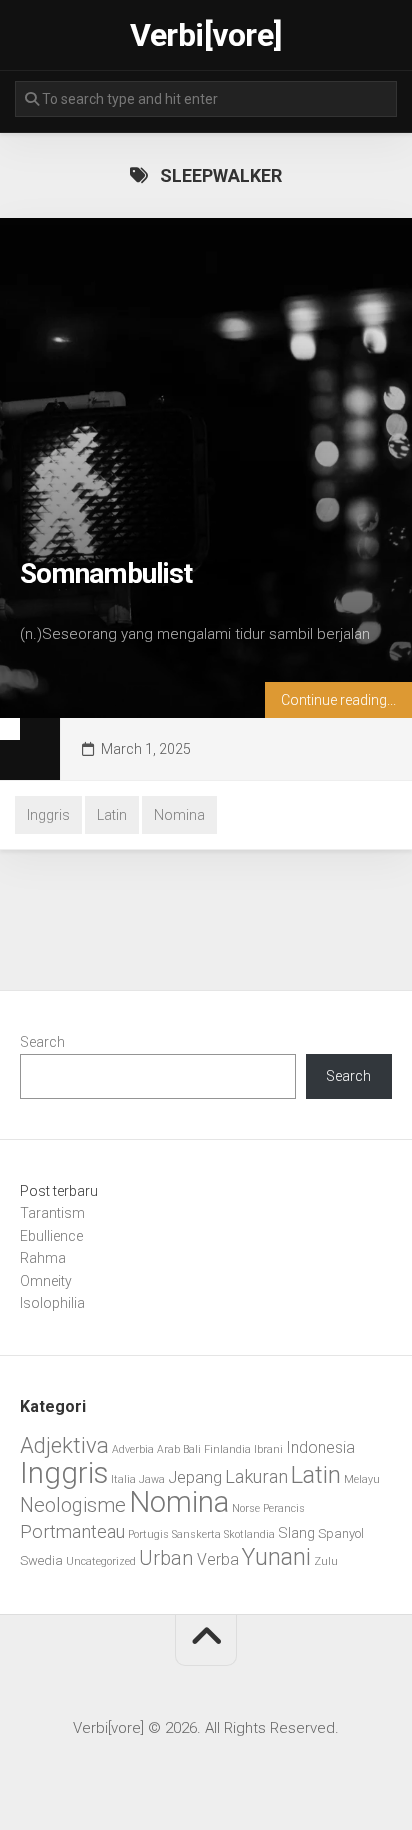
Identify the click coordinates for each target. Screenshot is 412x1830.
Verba (218, 1559)
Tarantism (52, 1213)
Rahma (43, 1258)
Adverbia (133, 1449)
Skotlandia (249, 1534)
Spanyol (341, 1533)
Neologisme (73, 1505)
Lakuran (256, 1476)
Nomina (179, 815)
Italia (123, 1479)
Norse (246, 1508)
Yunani (276, 1557)
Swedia (41, 1560)
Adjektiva (64, 1445)
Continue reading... (338, 700)
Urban (166, 1558)
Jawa (152, 1479)
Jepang (195, 1477)
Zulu (326, 1561)
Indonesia (320, 1447)
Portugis (148, 1534)
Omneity (46, 1281)
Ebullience (51, 1236)
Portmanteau (72, 1531)
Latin (112, 815)
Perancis (284, 1508)
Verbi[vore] (206, 35)
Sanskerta (196, 1534)
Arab (168, 1449)
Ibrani (268, 1449)
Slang (296, 1533)
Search (42, 1042)
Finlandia (227, 1449)
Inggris (48, 815)
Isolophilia (52, 1303)
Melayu (362, 1479)
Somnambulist (106, 573)
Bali (192, 1449)
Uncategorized (101, 1561)
